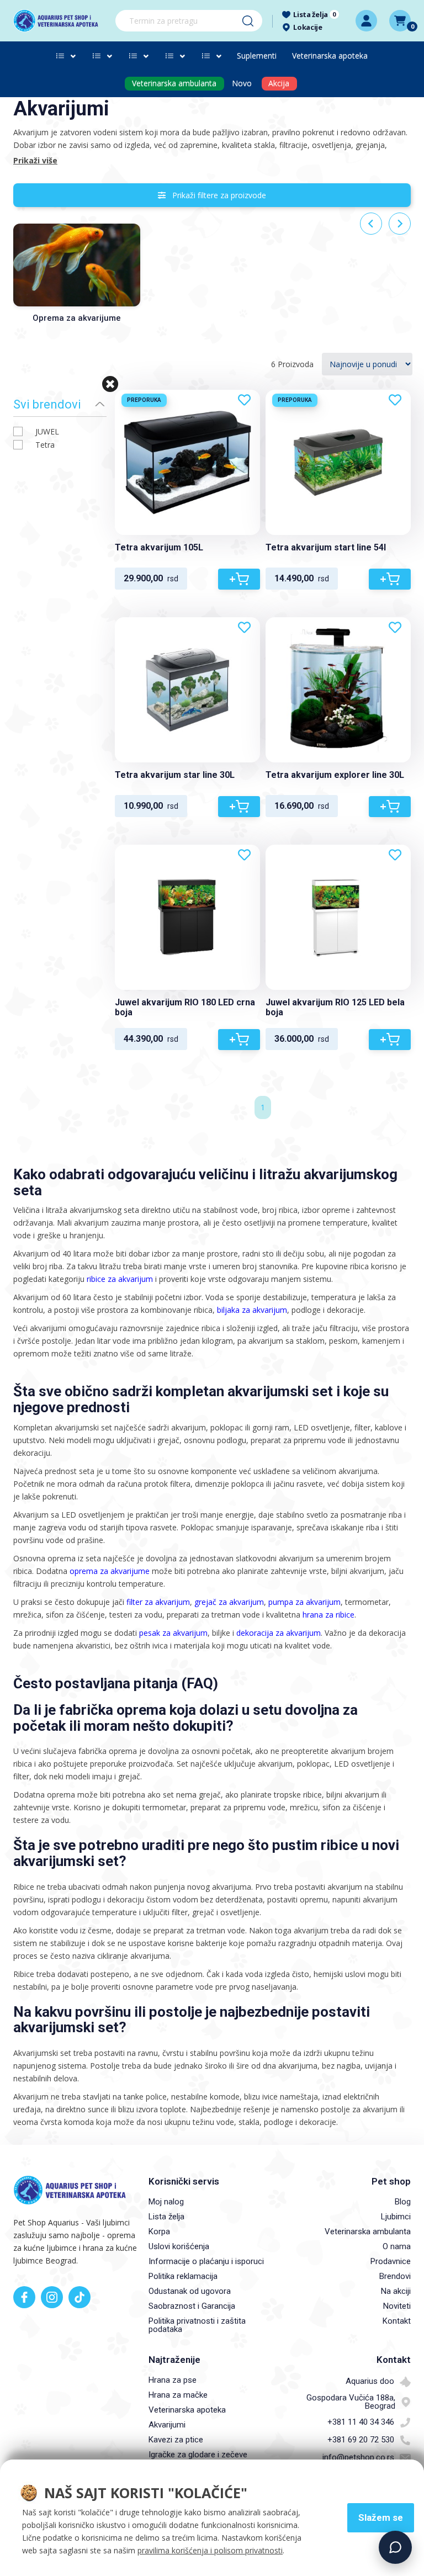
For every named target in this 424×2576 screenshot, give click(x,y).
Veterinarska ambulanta (368, 2232)
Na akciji (396, 2291)
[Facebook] (24, 2297)
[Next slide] (400, 224)
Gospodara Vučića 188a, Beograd (351, 2402)
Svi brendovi (47, 404)
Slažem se (381, 2517)
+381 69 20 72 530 (361, 2440)
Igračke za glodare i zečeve (198, 2455)
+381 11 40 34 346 (361, 2422)
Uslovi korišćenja (179, 2246)
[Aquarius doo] (60, 21)
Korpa (159, 2232)
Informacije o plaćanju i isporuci (206, 2261)
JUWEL (47, 431)
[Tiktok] (79, 2297)
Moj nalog (166, 2202)
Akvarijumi (167, 2425)
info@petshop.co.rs (358, 2457)
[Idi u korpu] (400, 21)
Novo (242, 83)
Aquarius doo (370, 2381)
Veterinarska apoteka (330, 55)
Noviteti (397, 2306)
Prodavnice (391, 2261)
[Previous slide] (371, 224)
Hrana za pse (173, 2380)
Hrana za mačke (178, 2395)
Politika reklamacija (183, 2276)
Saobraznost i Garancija (192, 2306)
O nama (397, 2246)
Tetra (45, 445)
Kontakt (397, 2321)
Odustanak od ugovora (190, 2291)
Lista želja (166, 2217)
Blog (403, 2202)
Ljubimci (396, 2217)
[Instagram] (52, 2297)
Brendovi (395, 2276)
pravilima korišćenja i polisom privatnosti (210, 2550)
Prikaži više (35, 160)
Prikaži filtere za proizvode (216, 195)
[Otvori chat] (395, 2547)
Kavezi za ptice (176, 2440)
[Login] (366, 21)
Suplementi (257, 55)
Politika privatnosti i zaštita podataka (197, 2325)
